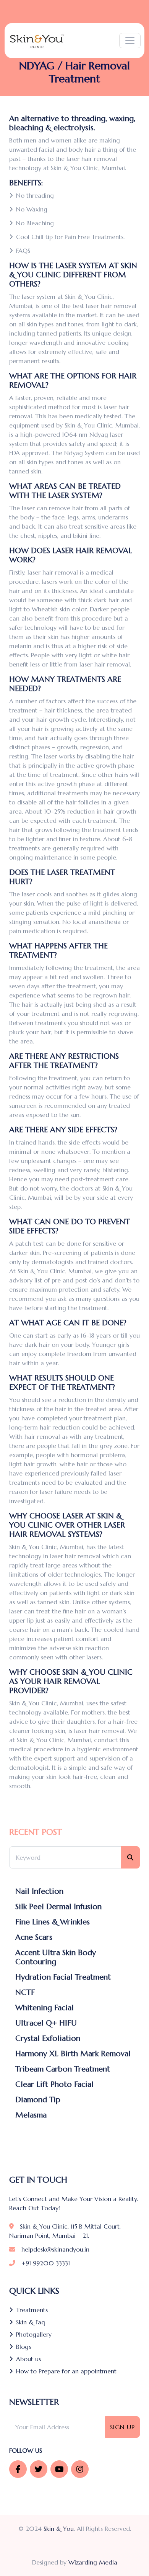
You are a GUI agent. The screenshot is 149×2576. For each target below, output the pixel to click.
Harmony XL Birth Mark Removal (73, 2054)
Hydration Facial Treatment (63, 1977)
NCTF (25, 1993)
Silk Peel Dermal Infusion (58, 1907)
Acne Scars (34, 1937)
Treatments (32, 2310)
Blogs (23, 2347)
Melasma (31, 2115)
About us (28, 2359)
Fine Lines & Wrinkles (53, 1922)
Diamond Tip (38, 2100)
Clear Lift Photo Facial (54, 2085)
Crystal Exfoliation (48, 2039)
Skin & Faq (31, 2322)
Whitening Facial (45, 2008)
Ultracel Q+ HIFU (46, 2023)
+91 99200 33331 (46, 2263)
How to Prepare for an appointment (66, 2371)
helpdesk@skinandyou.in (55, 2249)
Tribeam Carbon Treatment (63, 2069)
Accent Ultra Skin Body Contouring (56, 1957)
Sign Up (122, 2427)
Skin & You (59, 2529)
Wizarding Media (93, 2562)
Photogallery (34, 2334)
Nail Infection (39, 1891)
